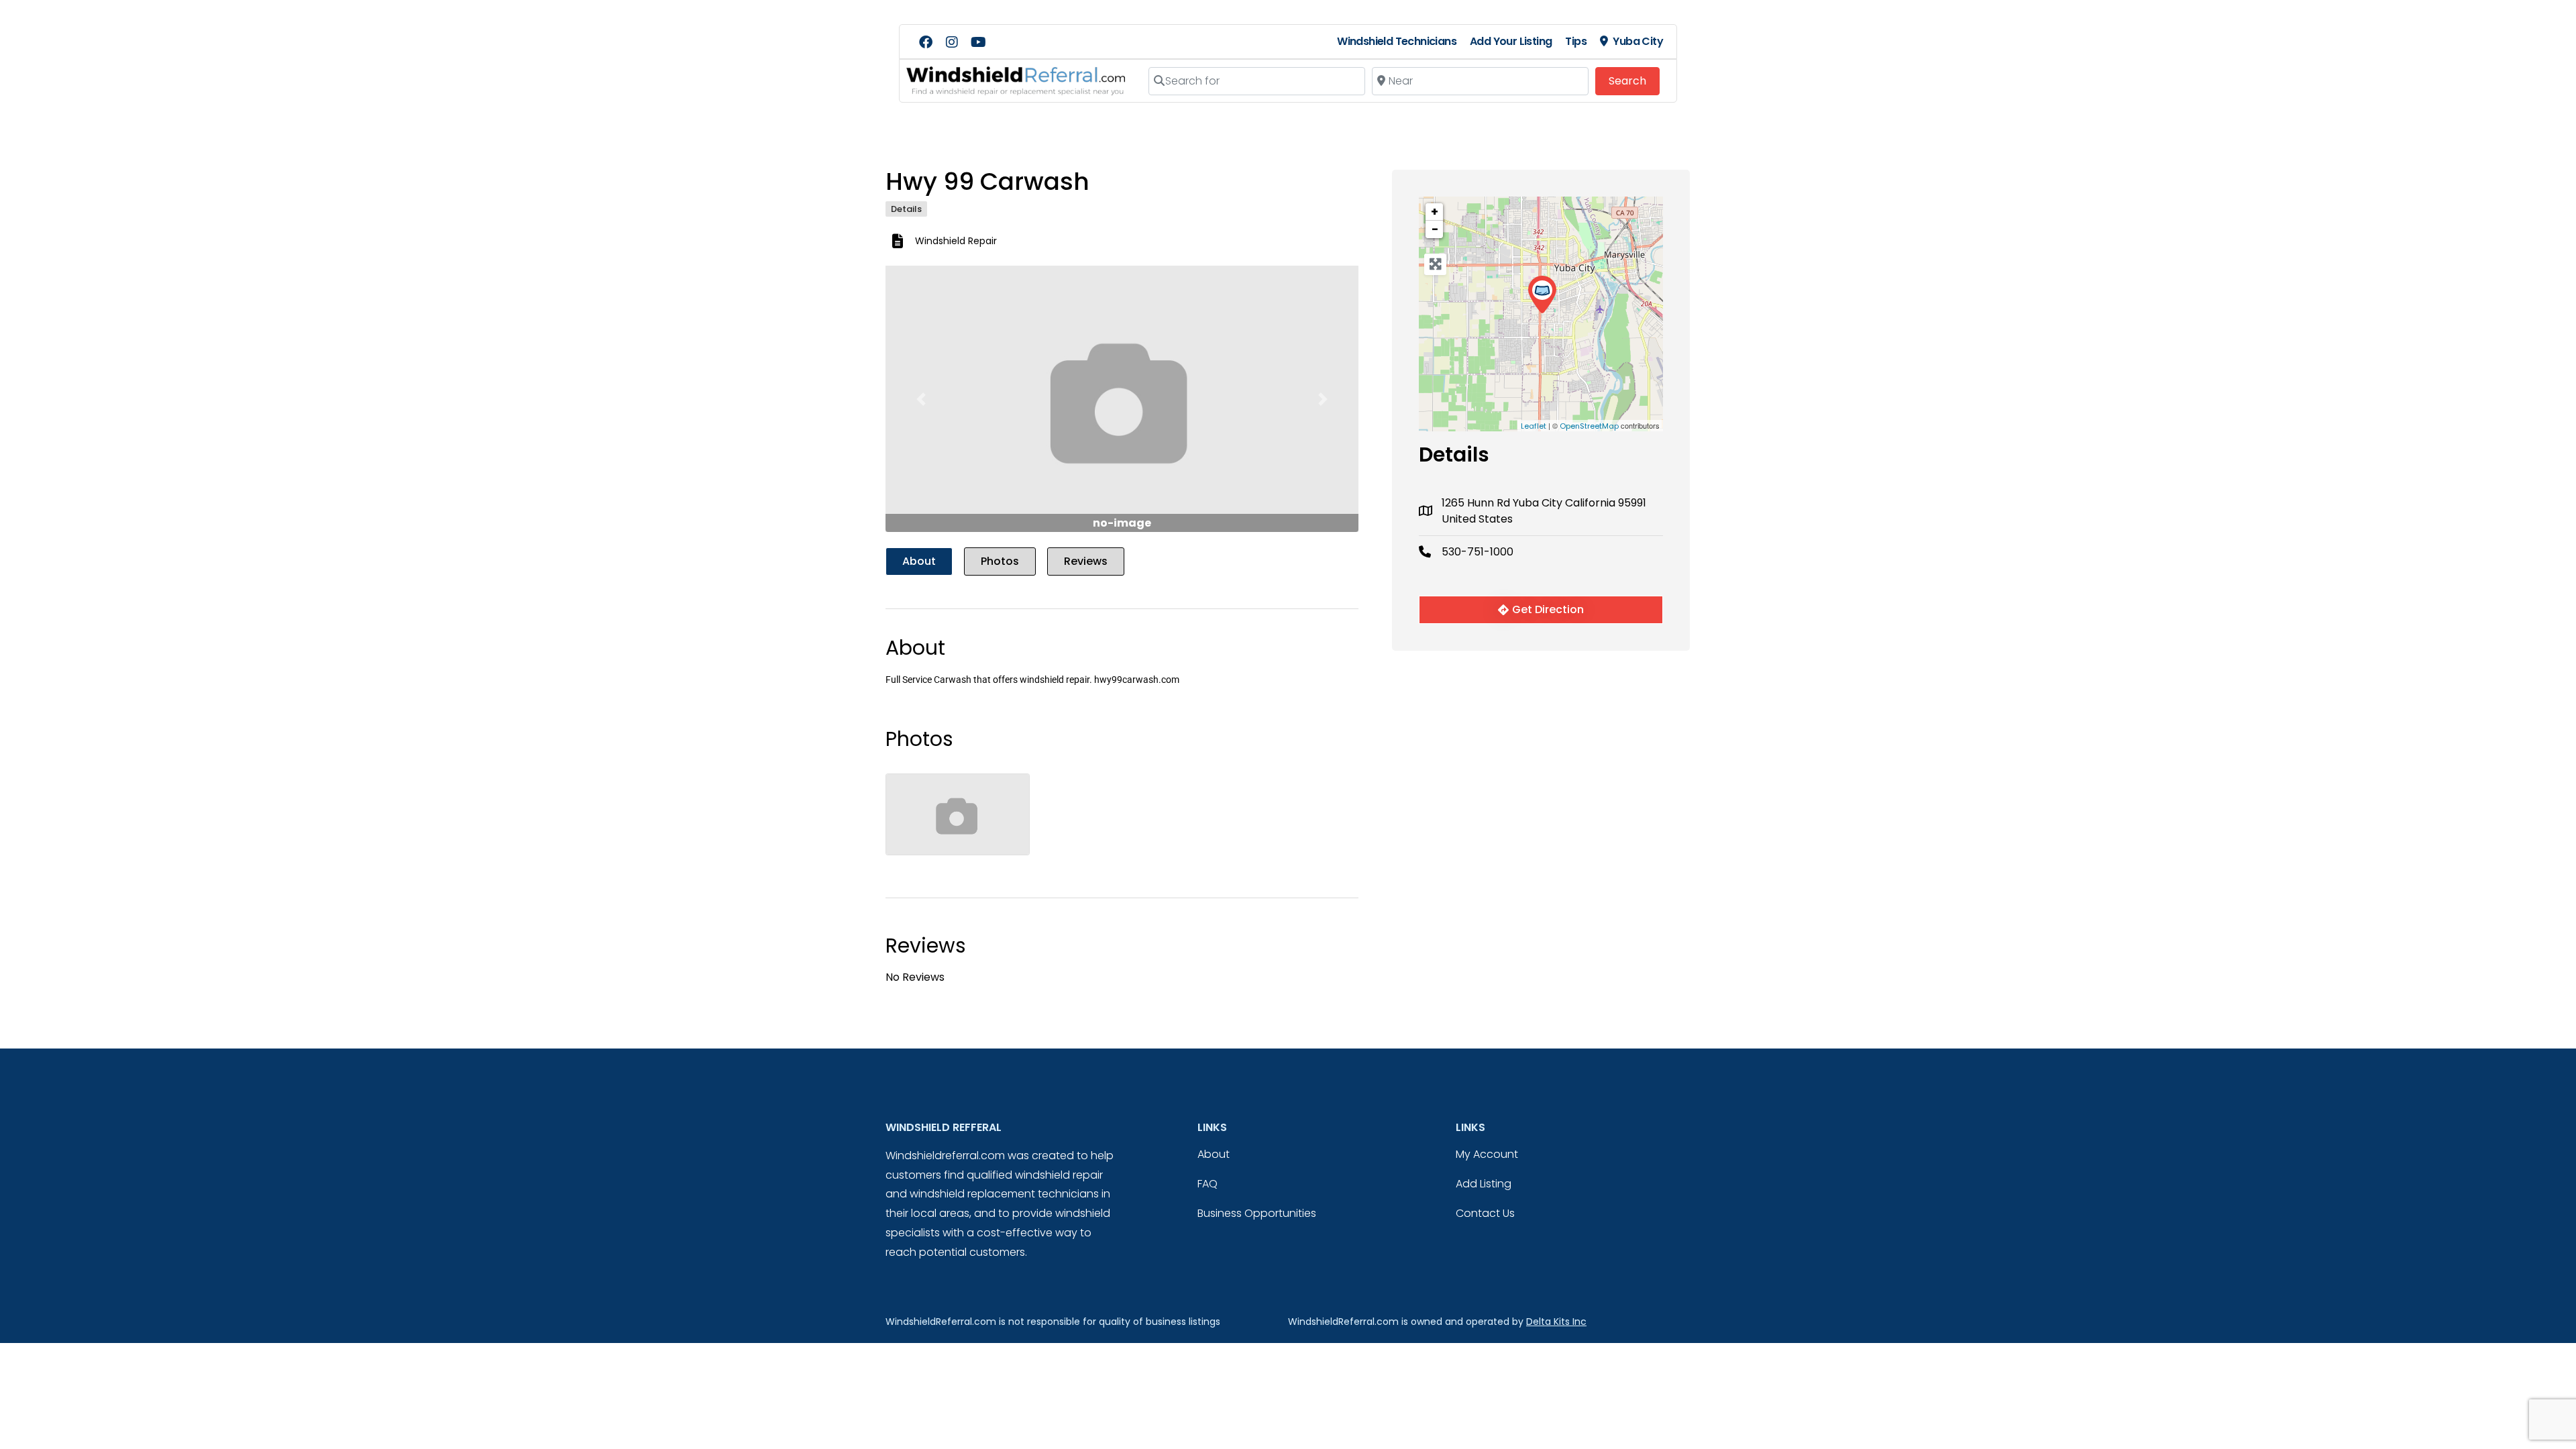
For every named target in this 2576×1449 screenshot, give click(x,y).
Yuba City (1638, 41)
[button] (921, 399)
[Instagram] (952, 42)
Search (1634, 80)
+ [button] (1435, 212)
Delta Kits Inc (1556, 1322)
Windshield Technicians (1397, 41)
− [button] (1435, 229)
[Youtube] (978, 42)
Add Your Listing (1511, 41)
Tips (1576, 41)
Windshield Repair (956, 241)
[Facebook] (926, 42)
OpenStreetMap (1589, 426)
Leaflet (1534, 426)
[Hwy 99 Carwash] (1542, 295)
